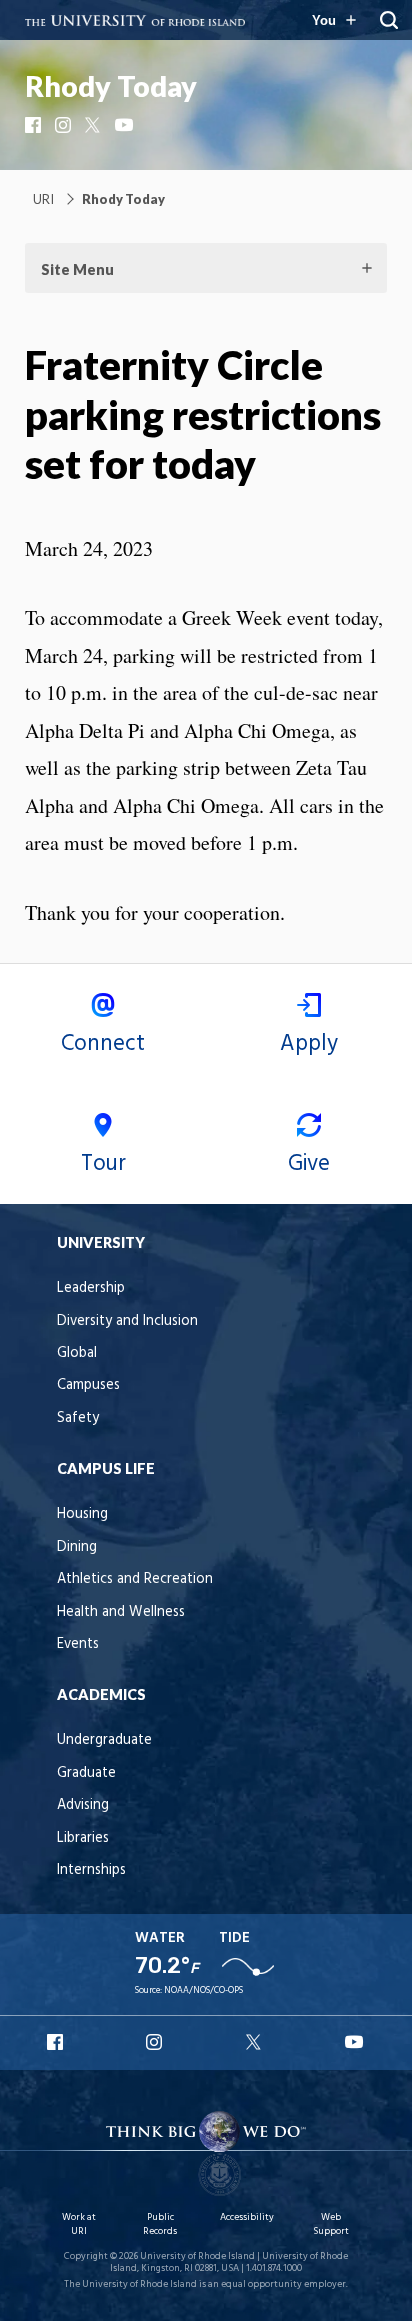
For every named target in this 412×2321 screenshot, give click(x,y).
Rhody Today (111, 86)
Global (77, 1353)
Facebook (35, 125)
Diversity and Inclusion (127, 1321)
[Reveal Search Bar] (389, 20)
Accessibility (247, 2217)
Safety (78, 1418)
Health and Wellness (121, 1612)
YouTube (125, 125)
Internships (91, 1870)
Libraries (83, 1838)
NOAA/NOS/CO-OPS (203, 1990)
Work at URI (79, 2224)
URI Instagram (156, 2042)
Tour (103, 1164)
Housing (82, 1514)
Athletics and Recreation (135, 1579)
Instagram (65, 125)
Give (309, 1164)
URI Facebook (57, 2042)
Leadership (91, 1288)
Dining (77, 1547)
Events (78, 1644)
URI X (256, 2042)
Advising (83, 1805)
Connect (103, 1044)
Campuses (88, 1385)
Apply (309, 1044)
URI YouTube (355, 2042)
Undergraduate (104, 1740)
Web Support (331, 2224)
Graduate (86, 1773)
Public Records (160, 2224)
